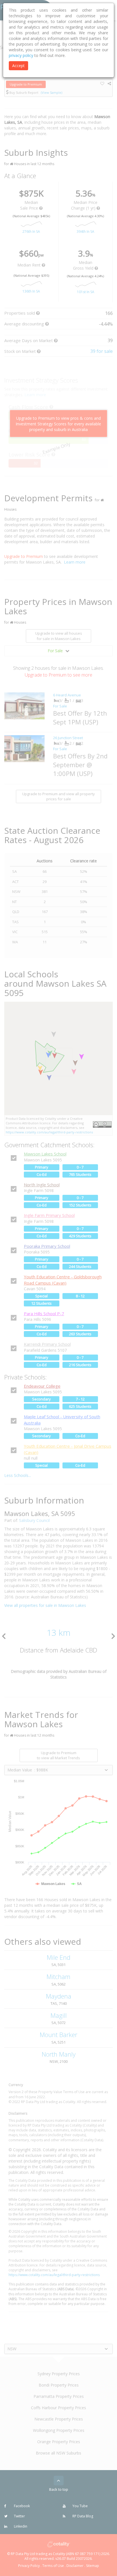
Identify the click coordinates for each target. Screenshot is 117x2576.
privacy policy (21, 55)
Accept (18, 66)
